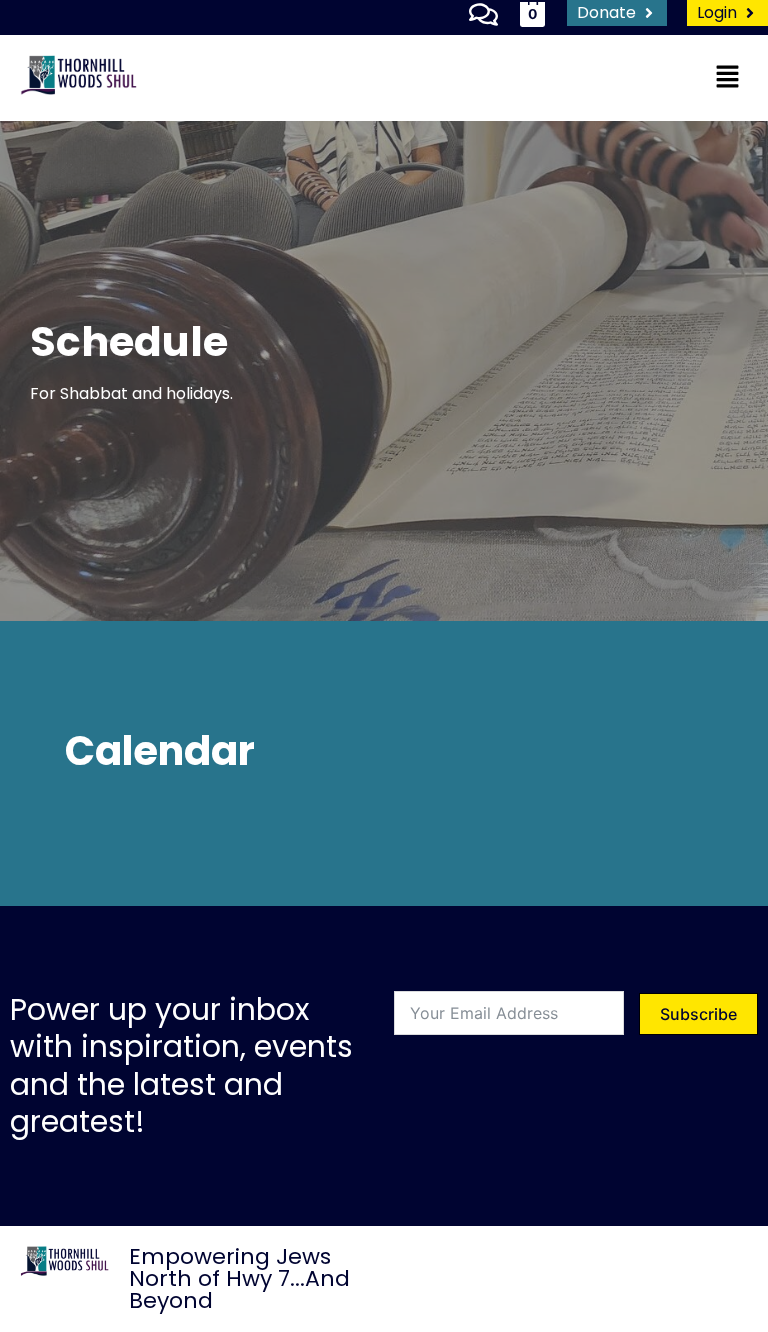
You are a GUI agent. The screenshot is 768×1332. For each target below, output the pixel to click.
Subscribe (698, 1014)
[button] (728, 77)
